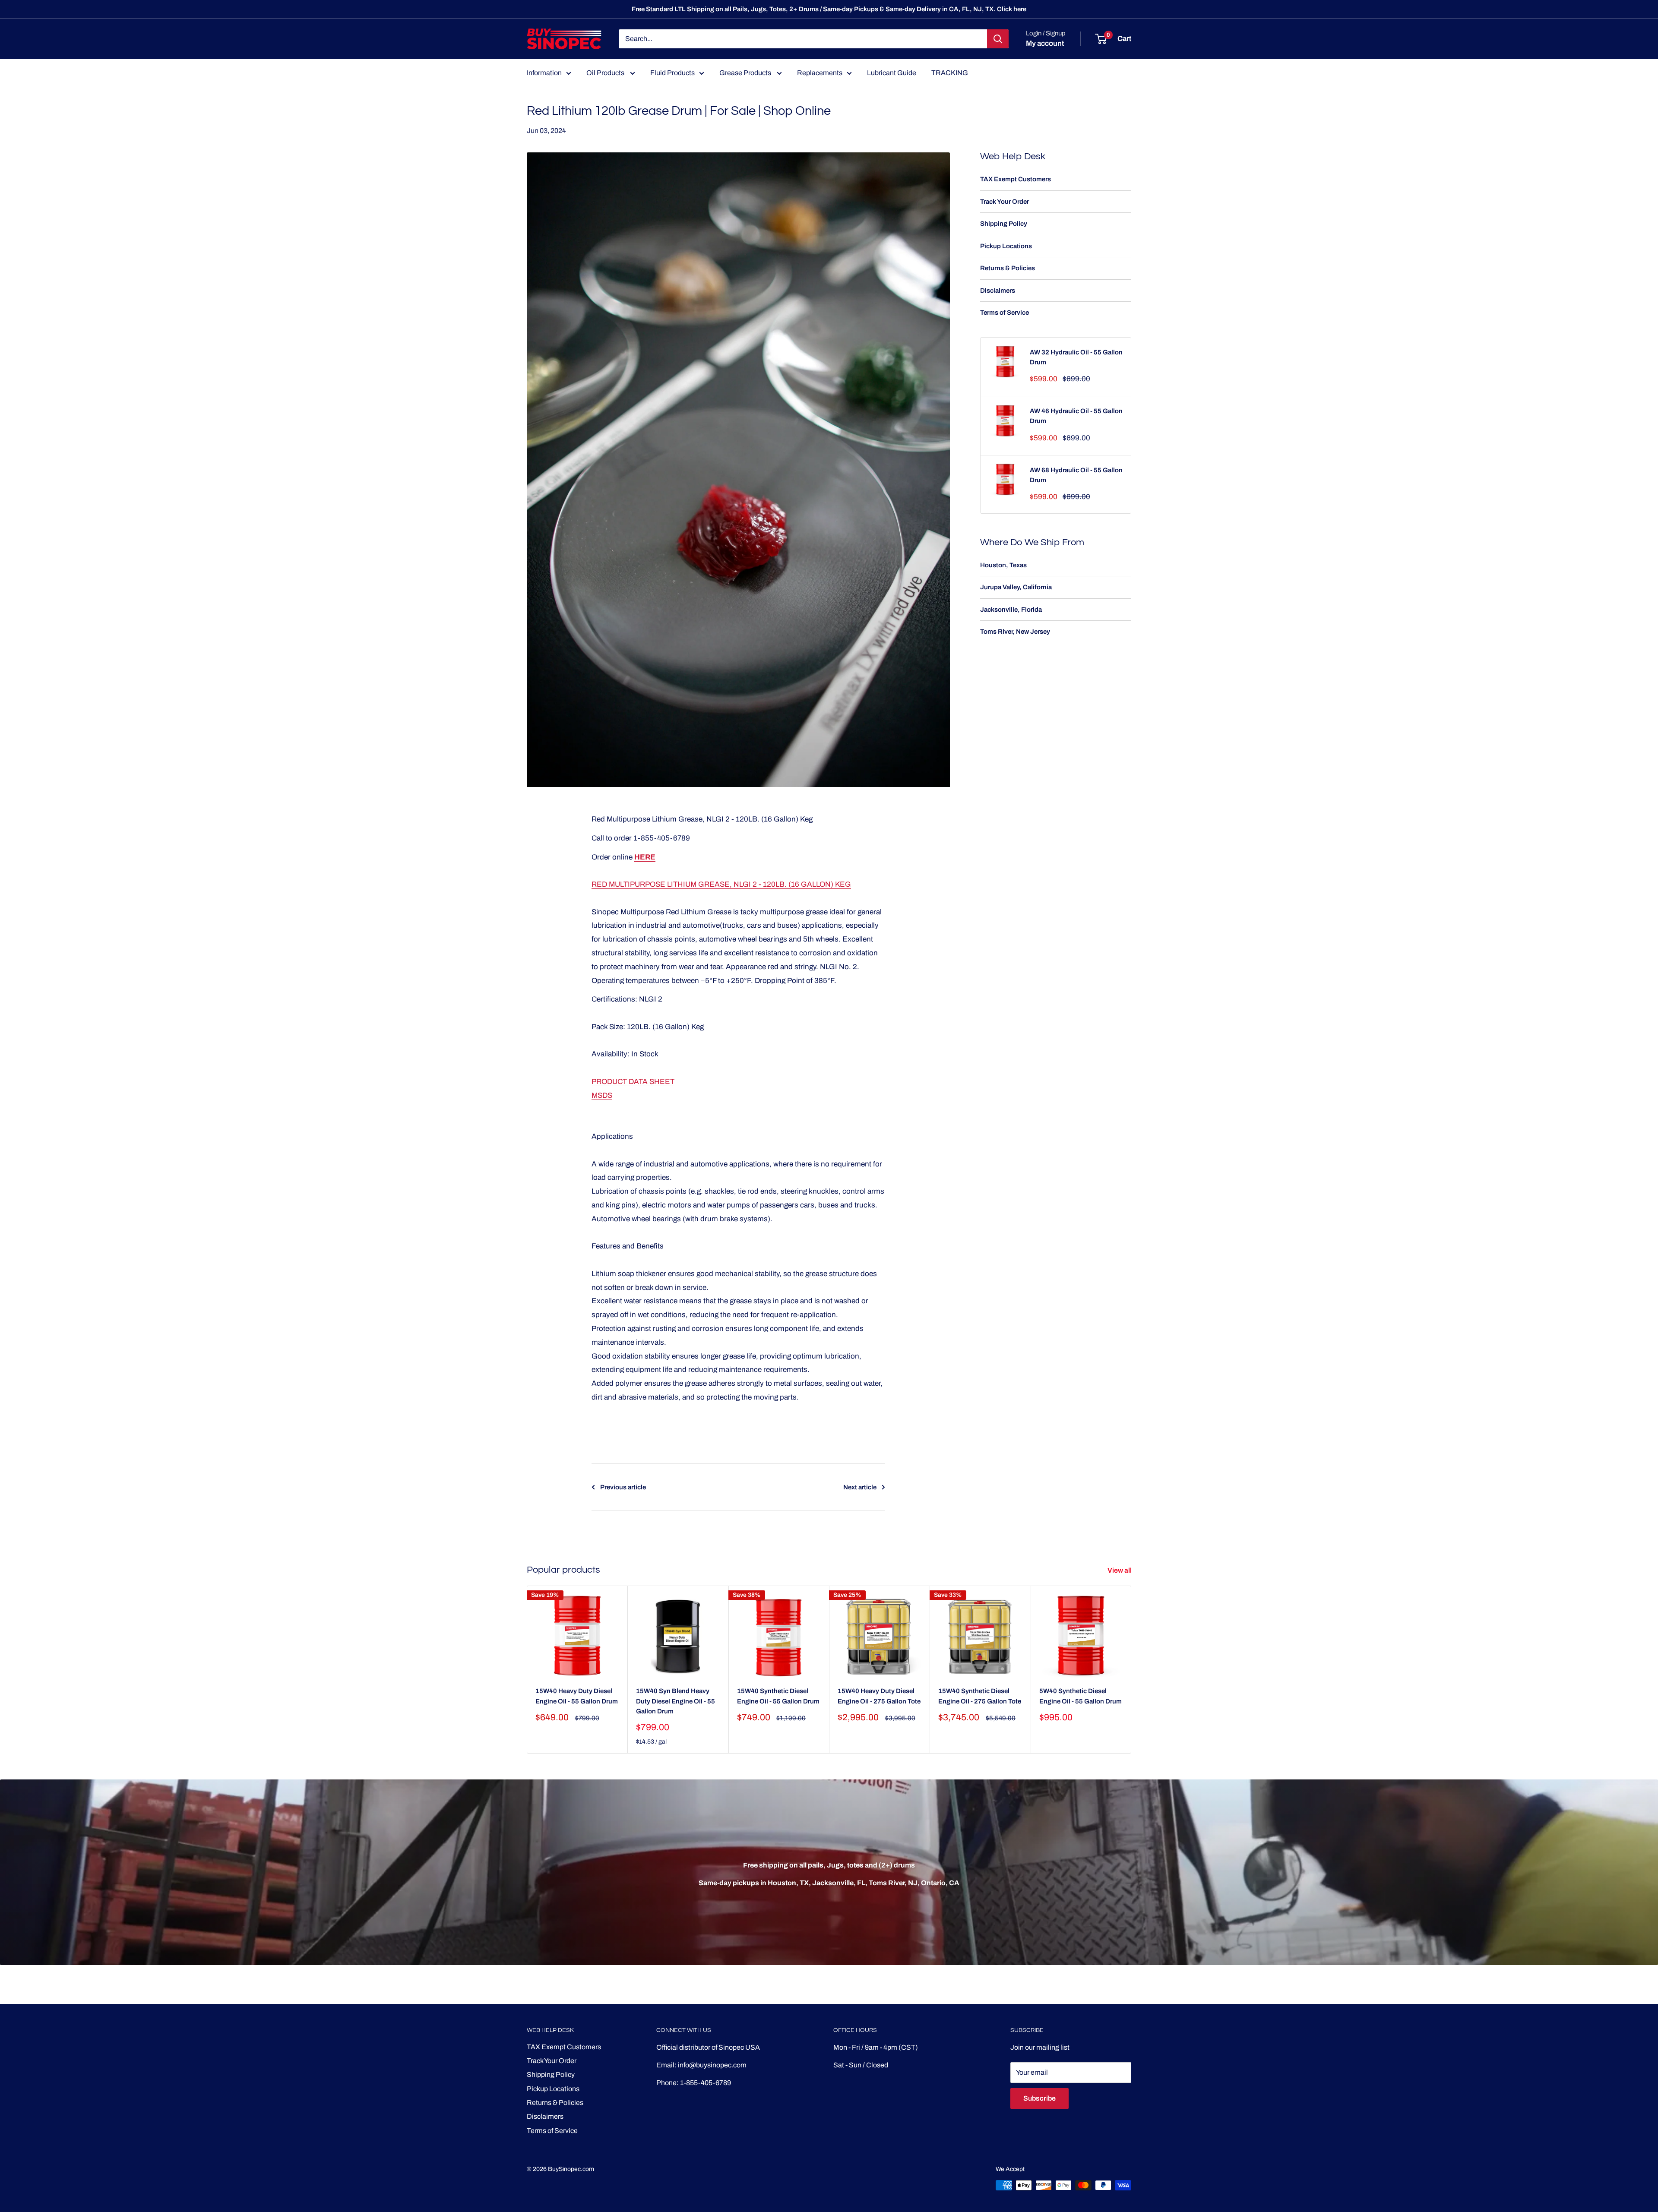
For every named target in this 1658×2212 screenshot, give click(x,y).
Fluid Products (672, 73)
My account (1045, 43)
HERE (645, 857)
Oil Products (606, 73)
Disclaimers (998, 291)
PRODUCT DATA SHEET (633, 1082)
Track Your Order (1005, 202)
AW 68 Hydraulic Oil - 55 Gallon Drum (1076, 475)
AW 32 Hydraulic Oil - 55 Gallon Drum (1076, 357)
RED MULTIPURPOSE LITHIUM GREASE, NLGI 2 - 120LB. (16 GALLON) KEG (721, 884)
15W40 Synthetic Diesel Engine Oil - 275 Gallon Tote (980, 1696)
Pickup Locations (1006, 246)
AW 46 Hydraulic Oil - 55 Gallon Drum (1076, 416)
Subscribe (1039, 2098)
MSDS (602, 1095)
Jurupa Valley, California (1016, 587)
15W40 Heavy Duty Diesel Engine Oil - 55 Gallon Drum (577, 1696)
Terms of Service (1005, 313)
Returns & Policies (1008, 268)
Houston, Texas (1003, 565)
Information (544, 73)
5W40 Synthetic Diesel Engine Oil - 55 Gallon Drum (1081, 1696)
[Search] (998, 39)
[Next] (1131, 1670)
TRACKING (950, 73)
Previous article (623, 1487)
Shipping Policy (1004, 224)
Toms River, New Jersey (1015, 632)
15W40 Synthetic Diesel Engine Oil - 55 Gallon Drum (778, 1696)
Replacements (820, 73)
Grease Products (746, 73)
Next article (860, 1487)
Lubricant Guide (892, 73)
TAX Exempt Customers (1016, 179)
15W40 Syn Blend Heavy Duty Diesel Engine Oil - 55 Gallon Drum (676, 1701)
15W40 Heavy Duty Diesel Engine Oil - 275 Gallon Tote (879, 1696)
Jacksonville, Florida (1011, 610)
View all (1120, 1570)
